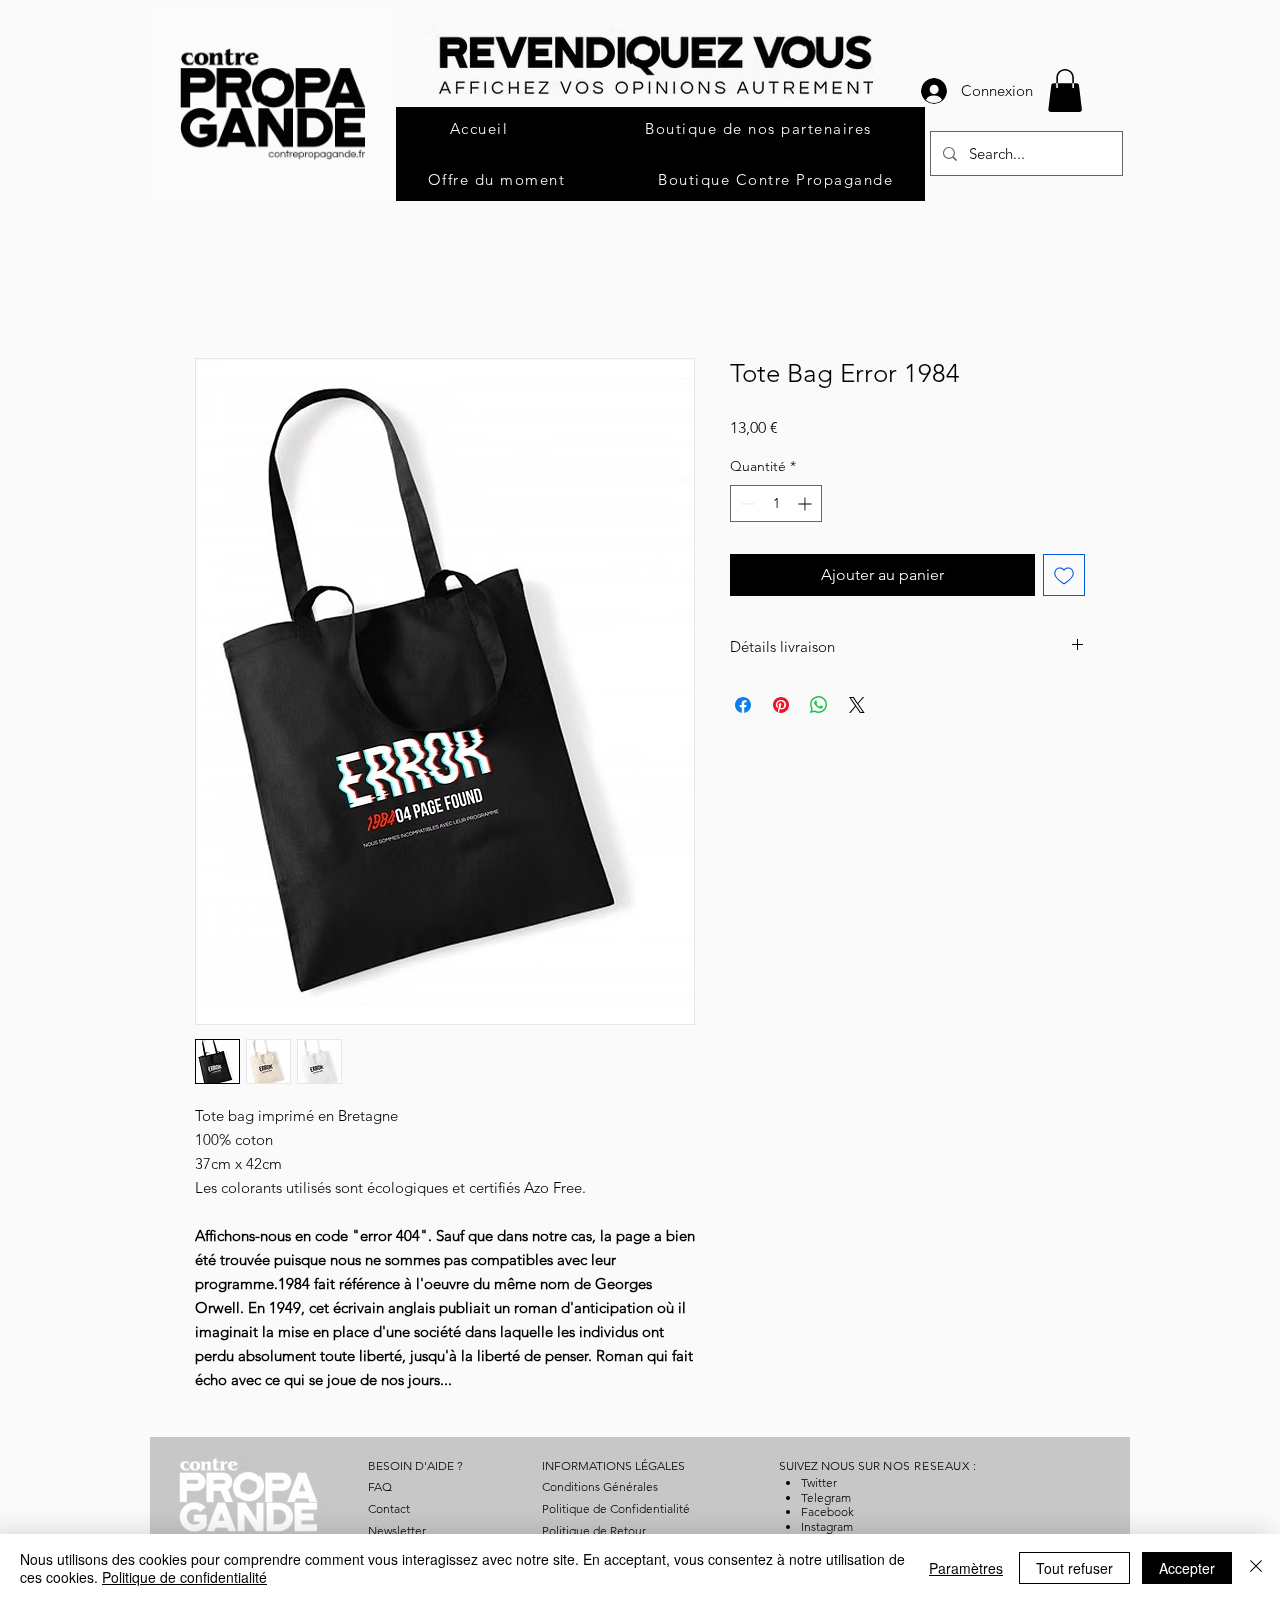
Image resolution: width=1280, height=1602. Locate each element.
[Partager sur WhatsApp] (819, 705)
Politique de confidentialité (184, 1577)
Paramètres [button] (966, 1568)
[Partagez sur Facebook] (743, 705)
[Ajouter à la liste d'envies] (1064, 575)
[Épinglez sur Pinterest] (781, 705)
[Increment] (806, 503)
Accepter (1187, 1568)
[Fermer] (1256, 1568)
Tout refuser (1074, 1568)
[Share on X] (857, 705)
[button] (1065, 90)
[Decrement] (745, 503)
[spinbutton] (776, 503)
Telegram (826, 1497)
